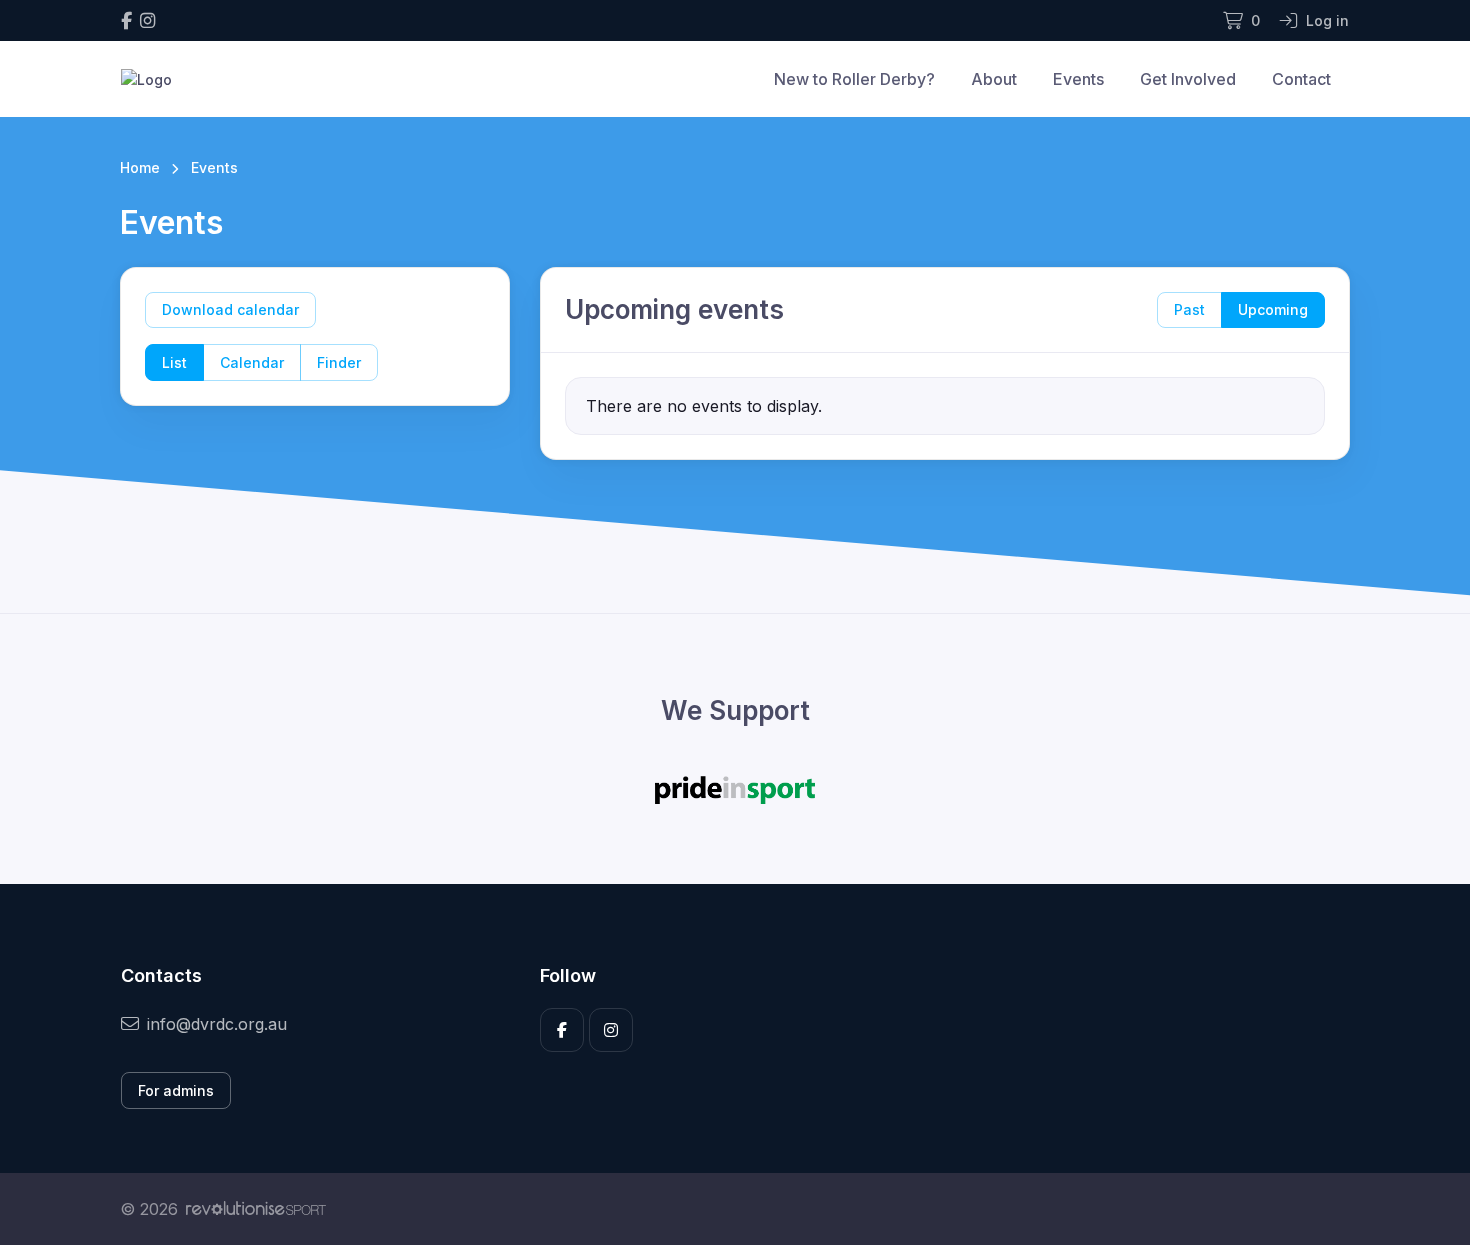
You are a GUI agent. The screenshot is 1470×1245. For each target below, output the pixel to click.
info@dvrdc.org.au (217, 1024)
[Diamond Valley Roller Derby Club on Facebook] (126, 20)
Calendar (252, 362)
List (174, 362)
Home (140, 167)
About (994, 79)
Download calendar (230, 309)
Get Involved (1188, 79)
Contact (1301, 79)
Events (1078, 79)
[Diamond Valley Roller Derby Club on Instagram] (147, 20)
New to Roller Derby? (854, 79)
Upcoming (1273, 309)
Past (1189, 309)
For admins (176, 1090)
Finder (339, 362)
